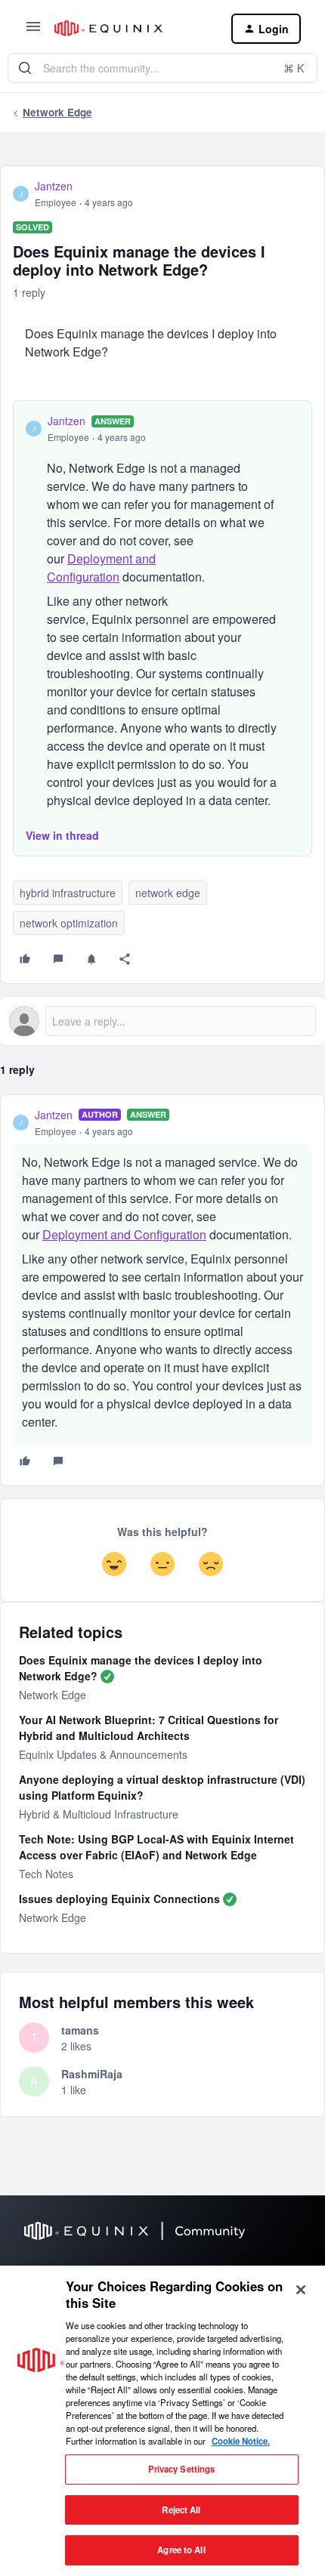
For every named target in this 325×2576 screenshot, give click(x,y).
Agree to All (181, 2550)
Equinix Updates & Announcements (103, 1754)
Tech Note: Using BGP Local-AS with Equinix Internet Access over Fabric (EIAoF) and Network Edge (156, 1847)
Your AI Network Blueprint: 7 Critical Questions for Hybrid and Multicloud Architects (149, 1728)
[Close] (301, 2290)
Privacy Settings (182, 2469)
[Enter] (25, 68)
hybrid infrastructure (68, 893)
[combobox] (162, 68)
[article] (162, 1290)
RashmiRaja (92, 2074)
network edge (168, 893)
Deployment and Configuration (101, 568)
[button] (33, 31)
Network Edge (57, 112)
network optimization (69, 923)
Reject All (181, 2510)
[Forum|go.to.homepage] (131, 28)
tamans (80, 2030)
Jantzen (54, 186)
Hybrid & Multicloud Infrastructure (99, 1814)
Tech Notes (46, 1874)
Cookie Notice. (241, 2441)
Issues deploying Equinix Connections (119, 1899)
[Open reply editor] (162, 1021)
